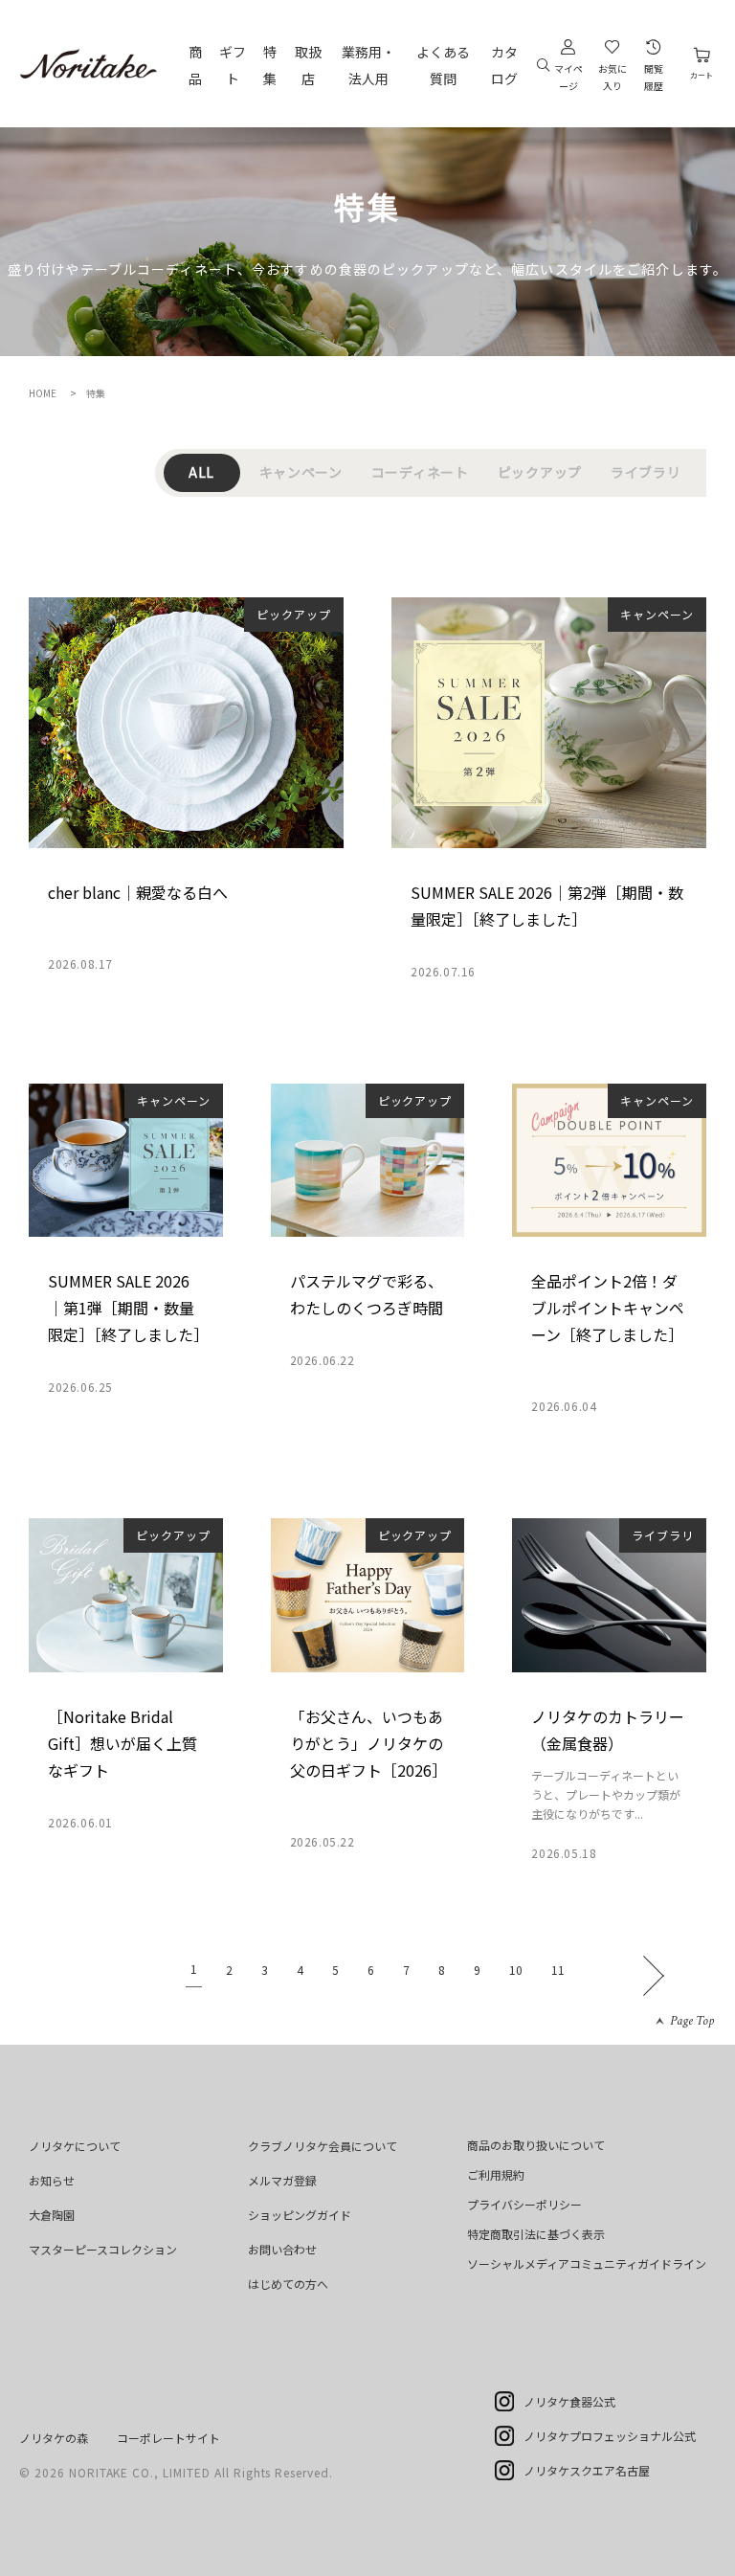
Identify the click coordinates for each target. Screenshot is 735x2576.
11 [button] (558, 1970)
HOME (43, 393)
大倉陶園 (52, 2215)
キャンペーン (301, 472)
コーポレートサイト (168, 2438)
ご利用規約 (496, 2174)
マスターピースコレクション (103, 2249)
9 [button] (477, 1970)
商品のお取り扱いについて (536, 2145)
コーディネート (420, 472)
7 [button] (406, 1970)
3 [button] (265, 1970)
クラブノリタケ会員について (323, 2146)
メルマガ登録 (282, 2180)
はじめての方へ (288, 2284)
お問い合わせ (282, 2249)
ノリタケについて (75, 2146)
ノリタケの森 (54, 2438)
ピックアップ (540, 472)
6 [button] (371, 1970)
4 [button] (300, 1970)
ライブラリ (646, 472)
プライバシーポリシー (524, 2204)
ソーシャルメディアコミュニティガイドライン (587, 2263)
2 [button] (229, 1970)
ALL (201, 472)
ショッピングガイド (300, 2215)
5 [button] (335, 1970)
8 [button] (442, 1970)
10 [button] (516, 1970)
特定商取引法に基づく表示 (536, 2234)
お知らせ (52, 2180)
